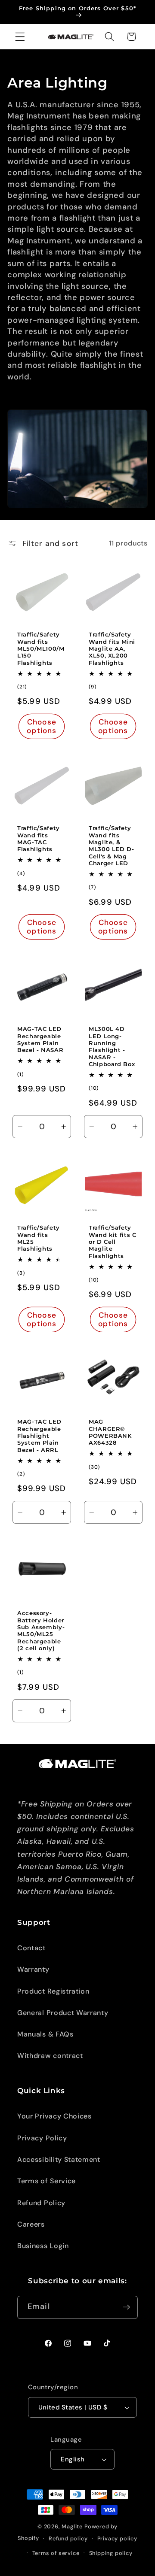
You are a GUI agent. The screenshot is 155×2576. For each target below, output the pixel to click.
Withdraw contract (50, 2056)
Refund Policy (41, 2203)
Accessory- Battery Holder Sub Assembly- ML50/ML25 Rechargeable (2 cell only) (41, 1631)
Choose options (42, 726)
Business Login (43, 2246)
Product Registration (53, 1991)
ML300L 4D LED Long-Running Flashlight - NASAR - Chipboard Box (112, 1047)
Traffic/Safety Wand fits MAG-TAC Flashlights (39, 839)
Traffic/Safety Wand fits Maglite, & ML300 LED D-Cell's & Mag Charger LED (112, 846)
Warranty (33, 1969)
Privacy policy (117, 2538)
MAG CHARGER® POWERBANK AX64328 (110, 1432)
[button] (20, 37)
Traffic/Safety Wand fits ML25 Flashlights (39, 1239)
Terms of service (56, 2553)
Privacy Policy (42, 2138)
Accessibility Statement (59, 2159)
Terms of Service (46, 2181)
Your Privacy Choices (54, 2116)
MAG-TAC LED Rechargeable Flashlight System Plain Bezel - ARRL (39, 1436)
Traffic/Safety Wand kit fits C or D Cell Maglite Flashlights (112, 1242)
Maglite (72, 2526)
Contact (31, 1948)
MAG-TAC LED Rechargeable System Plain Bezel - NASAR (40, 1040)
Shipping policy (111, 2553)
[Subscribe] (126, 2307)
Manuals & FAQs (45, 2034)
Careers (31, 2224)
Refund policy (68, 2538)
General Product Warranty (63, 2013)
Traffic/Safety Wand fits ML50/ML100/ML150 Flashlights (41, 649)
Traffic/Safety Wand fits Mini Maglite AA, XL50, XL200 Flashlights (112, 649)
